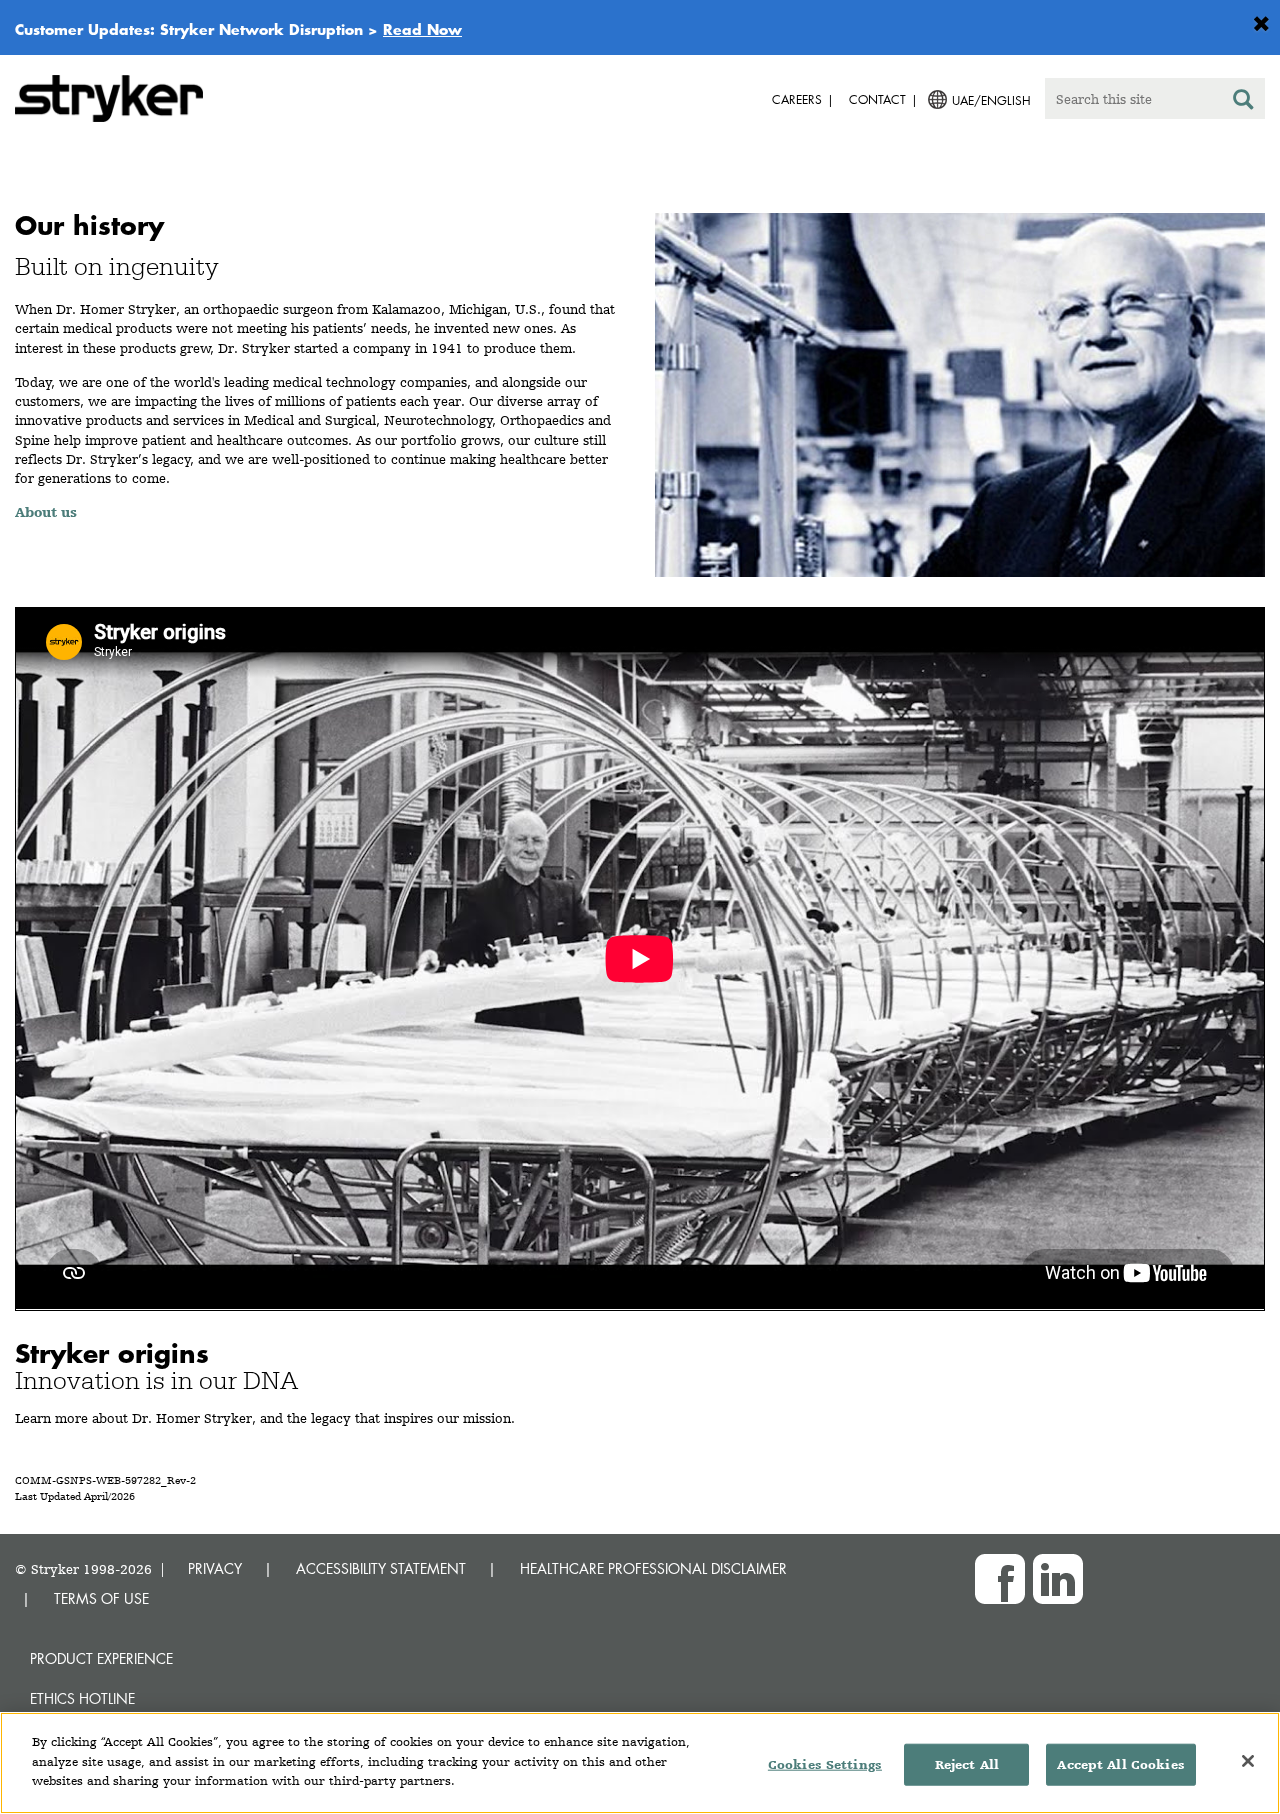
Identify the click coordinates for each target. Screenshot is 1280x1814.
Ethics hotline (82, 1698)
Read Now (422, 29)
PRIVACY (215, 1568)
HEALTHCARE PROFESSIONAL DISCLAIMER (653, 1568)
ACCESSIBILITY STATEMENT (381, 1568)
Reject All (967, 1764)
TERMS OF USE (101, 1598)
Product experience (101, 1658)
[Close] (1248, 1761)
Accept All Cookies (1120, 1764)
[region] (640, 1763)
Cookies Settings (825, 1764)
